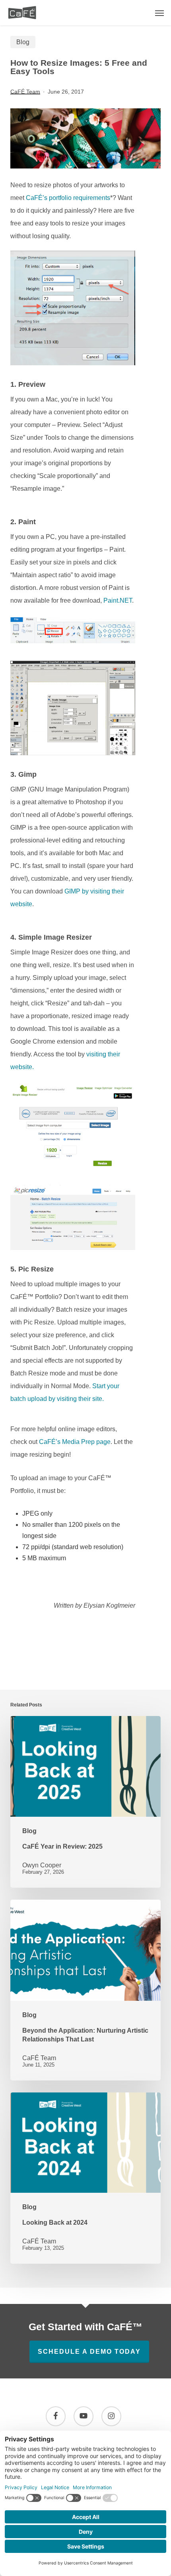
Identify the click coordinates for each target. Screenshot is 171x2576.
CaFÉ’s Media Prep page (75, 1442)
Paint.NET (118, 600)
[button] (159, 13)
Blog (23, 42)
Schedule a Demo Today (89, 2352)
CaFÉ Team (25, 92)
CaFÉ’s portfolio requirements (68, 198)
